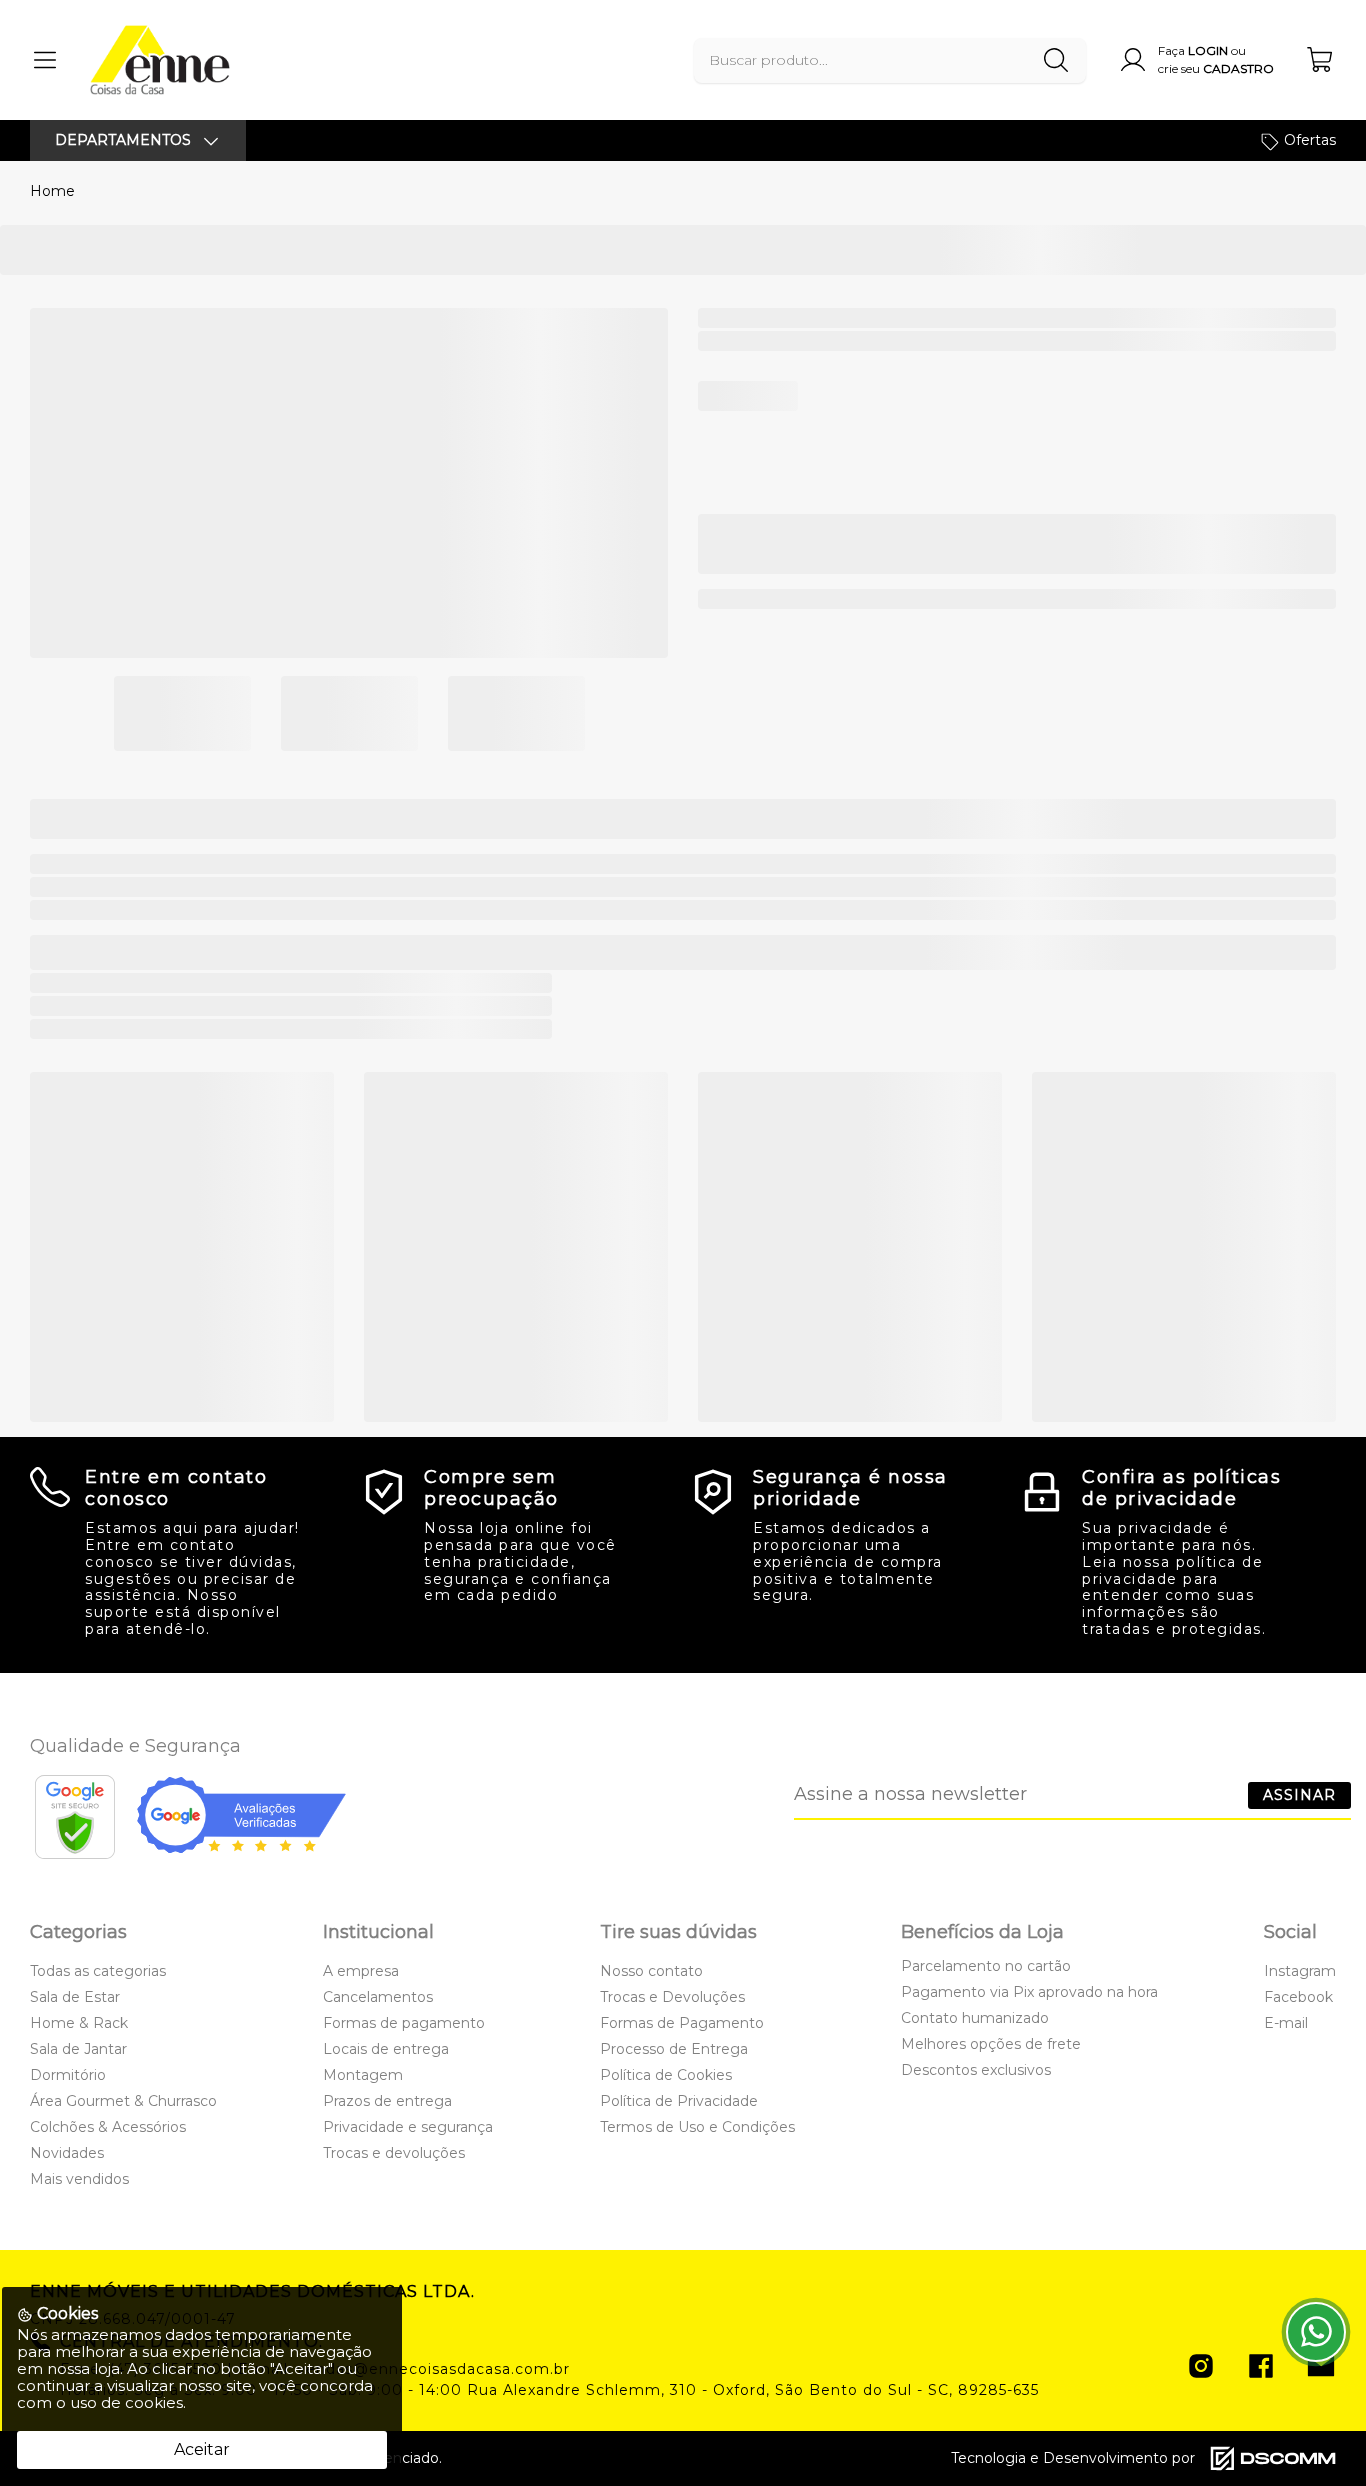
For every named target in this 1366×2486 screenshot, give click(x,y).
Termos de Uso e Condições (697, 2127)
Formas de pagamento (404, 2023)
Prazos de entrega (387, 2101)
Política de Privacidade (679, 2101)
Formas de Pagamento (682, 2023)
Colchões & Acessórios (108, 2127)
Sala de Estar (75, 1997)
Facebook (1298, 1997)
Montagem (363, 2075)
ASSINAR (1299, 1795)
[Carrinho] (1321, 59)
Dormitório (68, 2075)
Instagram (1300, 1971)
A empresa (361, 1971)
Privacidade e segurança (408, 2127)
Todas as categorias (98, 1971)
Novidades (67, 2153)
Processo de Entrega (674, 2049)
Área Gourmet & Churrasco (123, 2101)
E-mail (1286, 2023)
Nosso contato (651, 1971)
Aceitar (202, 2449)
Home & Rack (79, 2023)
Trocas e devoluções (394, 2153)
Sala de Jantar (78, 2049)
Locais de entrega (386, 2049)
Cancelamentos (378, 1997)
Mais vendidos (79, 2179)
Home (52, 191)
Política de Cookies (666, 2075)
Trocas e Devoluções (672, 1997)
